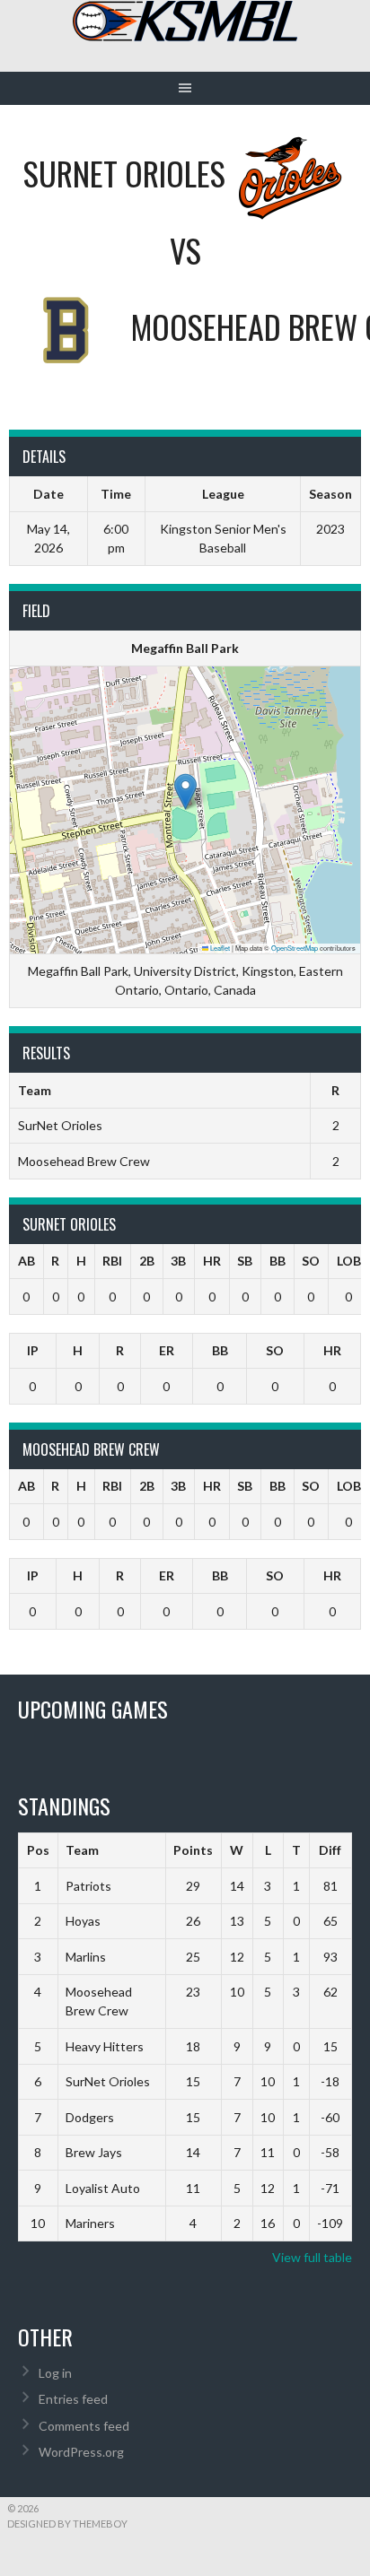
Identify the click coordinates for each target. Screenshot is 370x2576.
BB (277, 1261)
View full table (312, 2257)
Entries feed (73, 2399)
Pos (38, 1850)
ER (167, 1350)
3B (178, 1261)
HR (212, 1261)
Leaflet (219, 948)
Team (82, 1850)
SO (311, 1261)
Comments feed (84, 2426)
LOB (349, 1261)
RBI (112, 1261)
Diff (330, 1850)
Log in (55, 2373)
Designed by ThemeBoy (67, 2524)
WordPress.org (81, 2452)
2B (147, 1261)
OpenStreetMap (295, 948)
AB (26, 1261)
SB (245, 1261)
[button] (185, 792)
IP (33, 1350)
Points (193, 1850)
